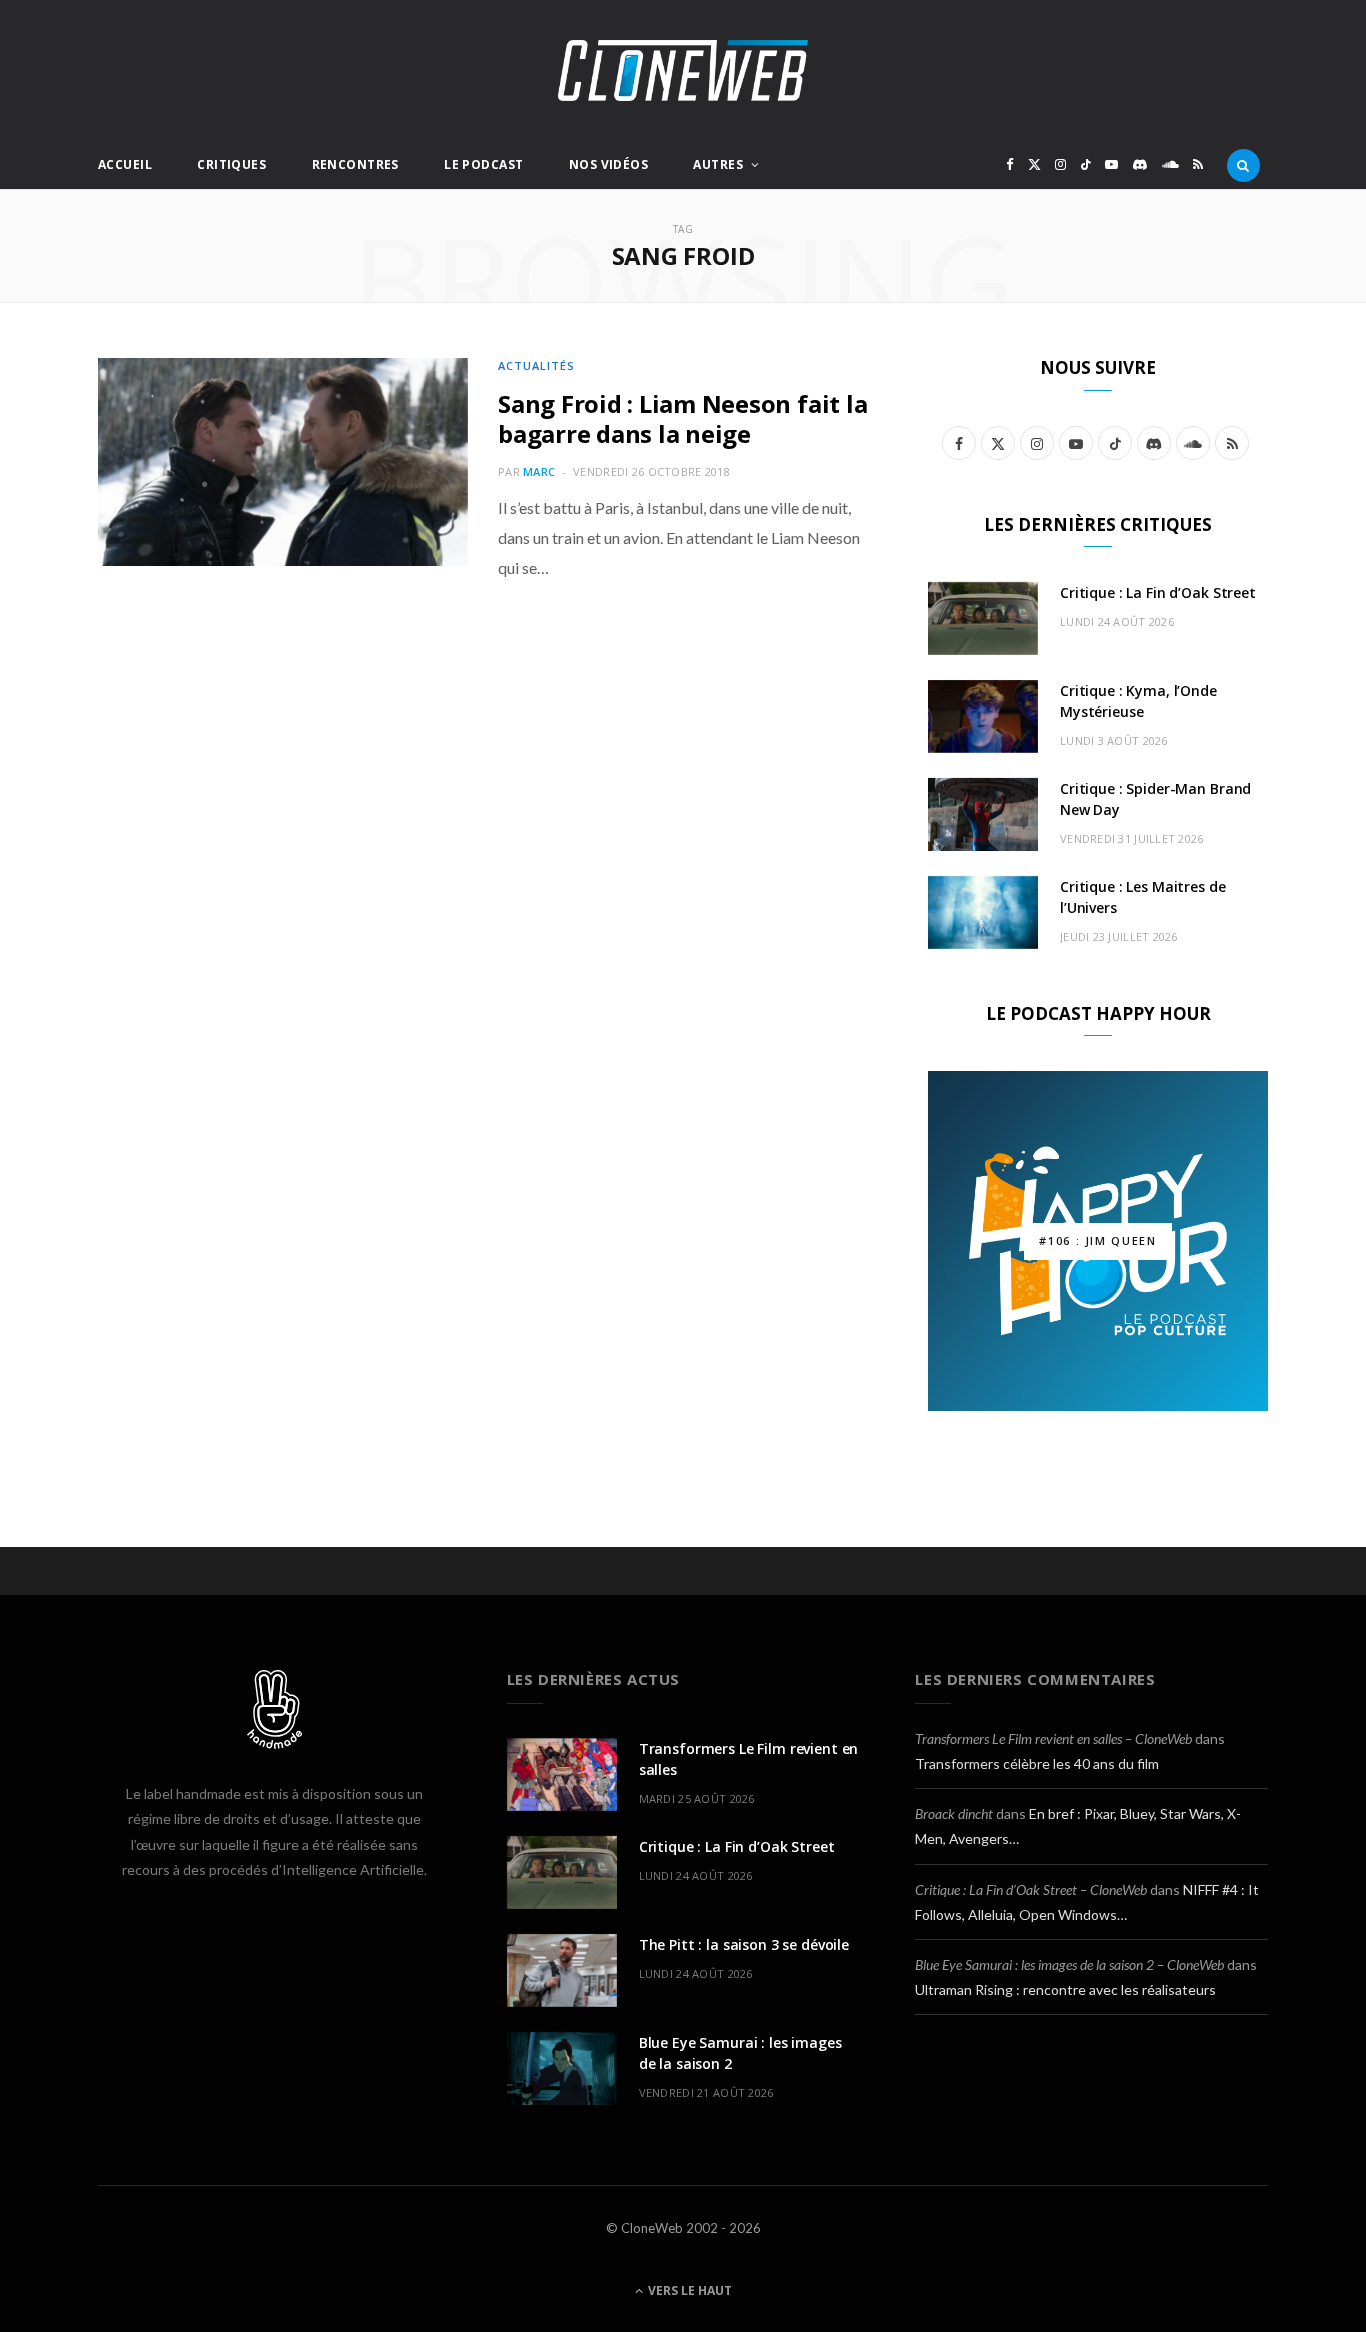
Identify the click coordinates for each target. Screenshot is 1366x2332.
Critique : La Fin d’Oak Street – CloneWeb (1031, 1889)
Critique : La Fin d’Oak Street (1158, 592)
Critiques (231, 164)
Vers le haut (688, 2290)
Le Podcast (483, 164)
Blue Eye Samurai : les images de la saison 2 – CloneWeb (1069, 1964)
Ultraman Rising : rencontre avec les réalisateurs (1065, 1989)
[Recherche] (1243, 165)
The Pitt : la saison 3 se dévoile (744, 1944)
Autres (718, 164)
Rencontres (355, 164)
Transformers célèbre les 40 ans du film (1037, 1763)
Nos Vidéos (608, 164)
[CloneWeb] (683, 70)
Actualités (536, 365)
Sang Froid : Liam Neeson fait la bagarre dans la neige (682, 418)
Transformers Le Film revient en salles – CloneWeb (1053, 1738)
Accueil (125, 164)
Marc (539, 471)
